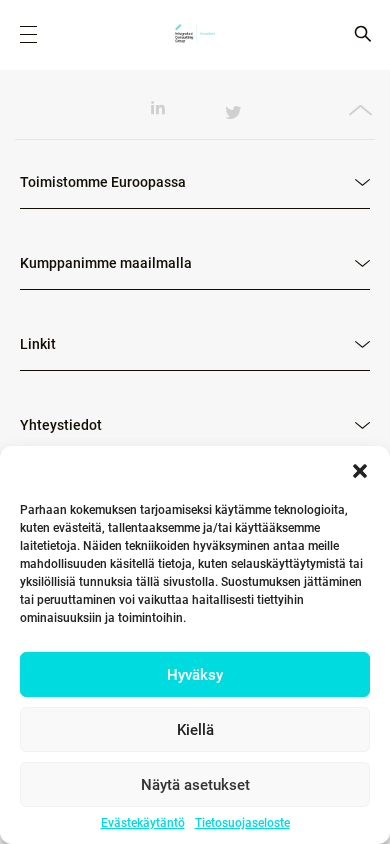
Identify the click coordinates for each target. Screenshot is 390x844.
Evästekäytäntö (143, 823)
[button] (360, 471)
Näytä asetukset (195, 785)
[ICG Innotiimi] (195, 35)
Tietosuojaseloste (242, 823)
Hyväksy (195, 675)
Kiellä (195, 730)
